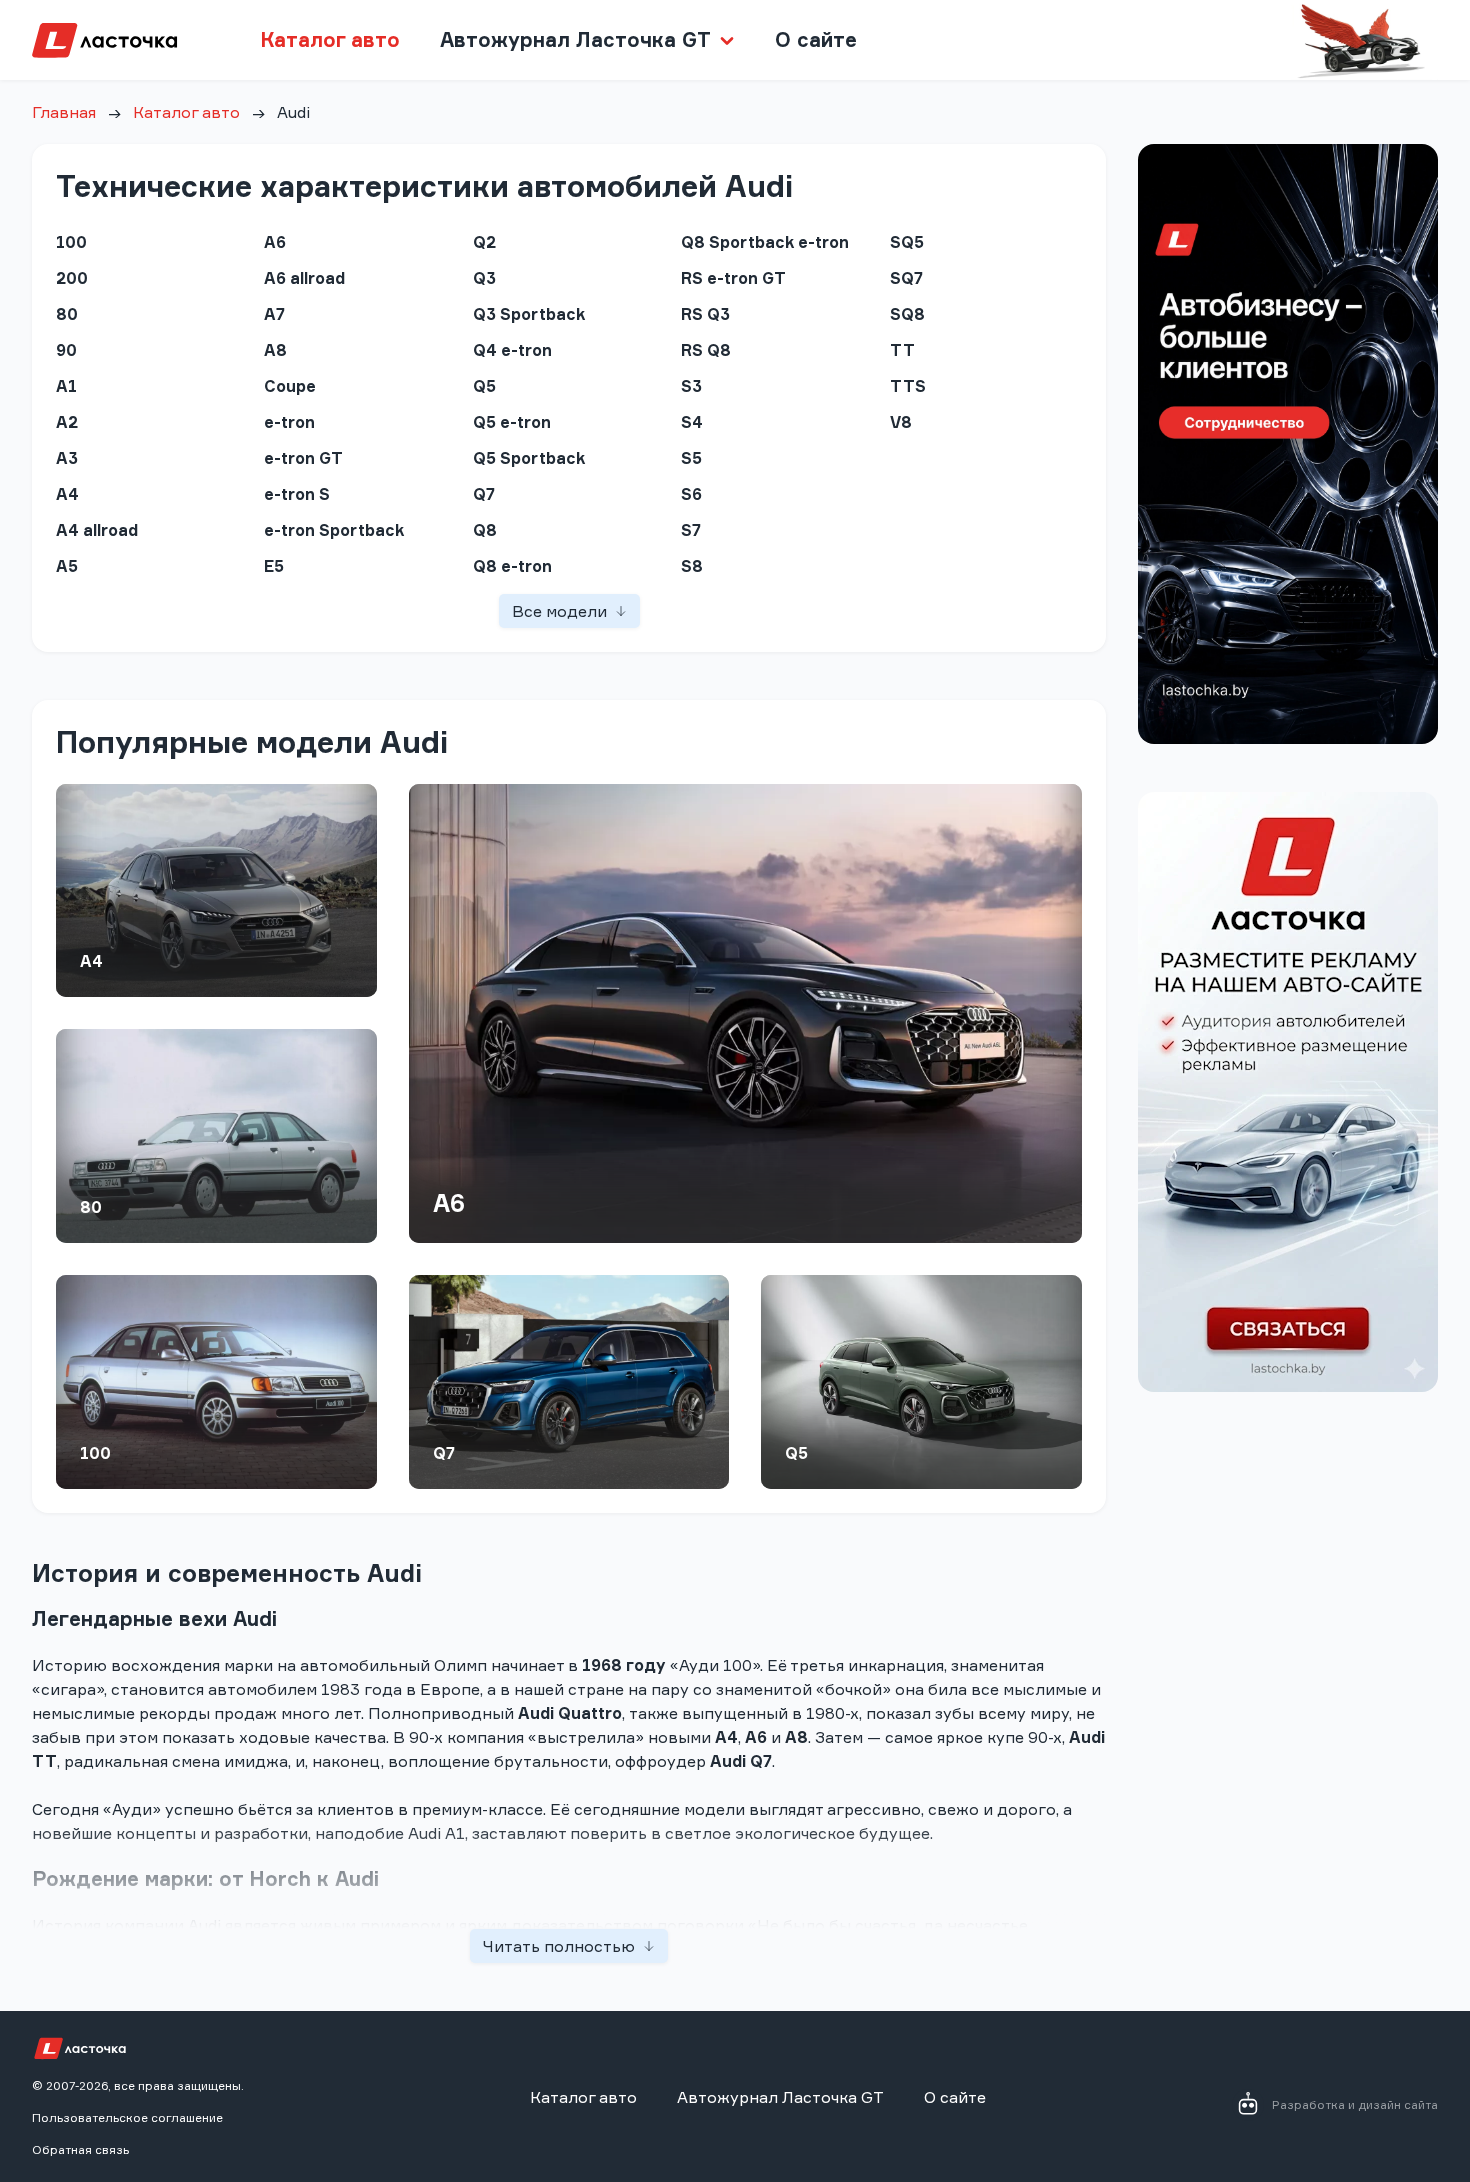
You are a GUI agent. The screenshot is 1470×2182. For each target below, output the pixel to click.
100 (95, 1453)
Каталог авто (330, 39)
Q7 (444, 1453)
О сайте (816, 39)
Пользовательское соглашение (127, 2117)
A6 (449, 1203)
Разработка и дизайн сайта (1355, 2104)
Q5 (796, 1453)
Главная (64, 112)
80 (91, 1207)
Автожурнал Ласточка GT (780, 2097)
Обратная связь (80, 2149)
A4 (91, 961)
